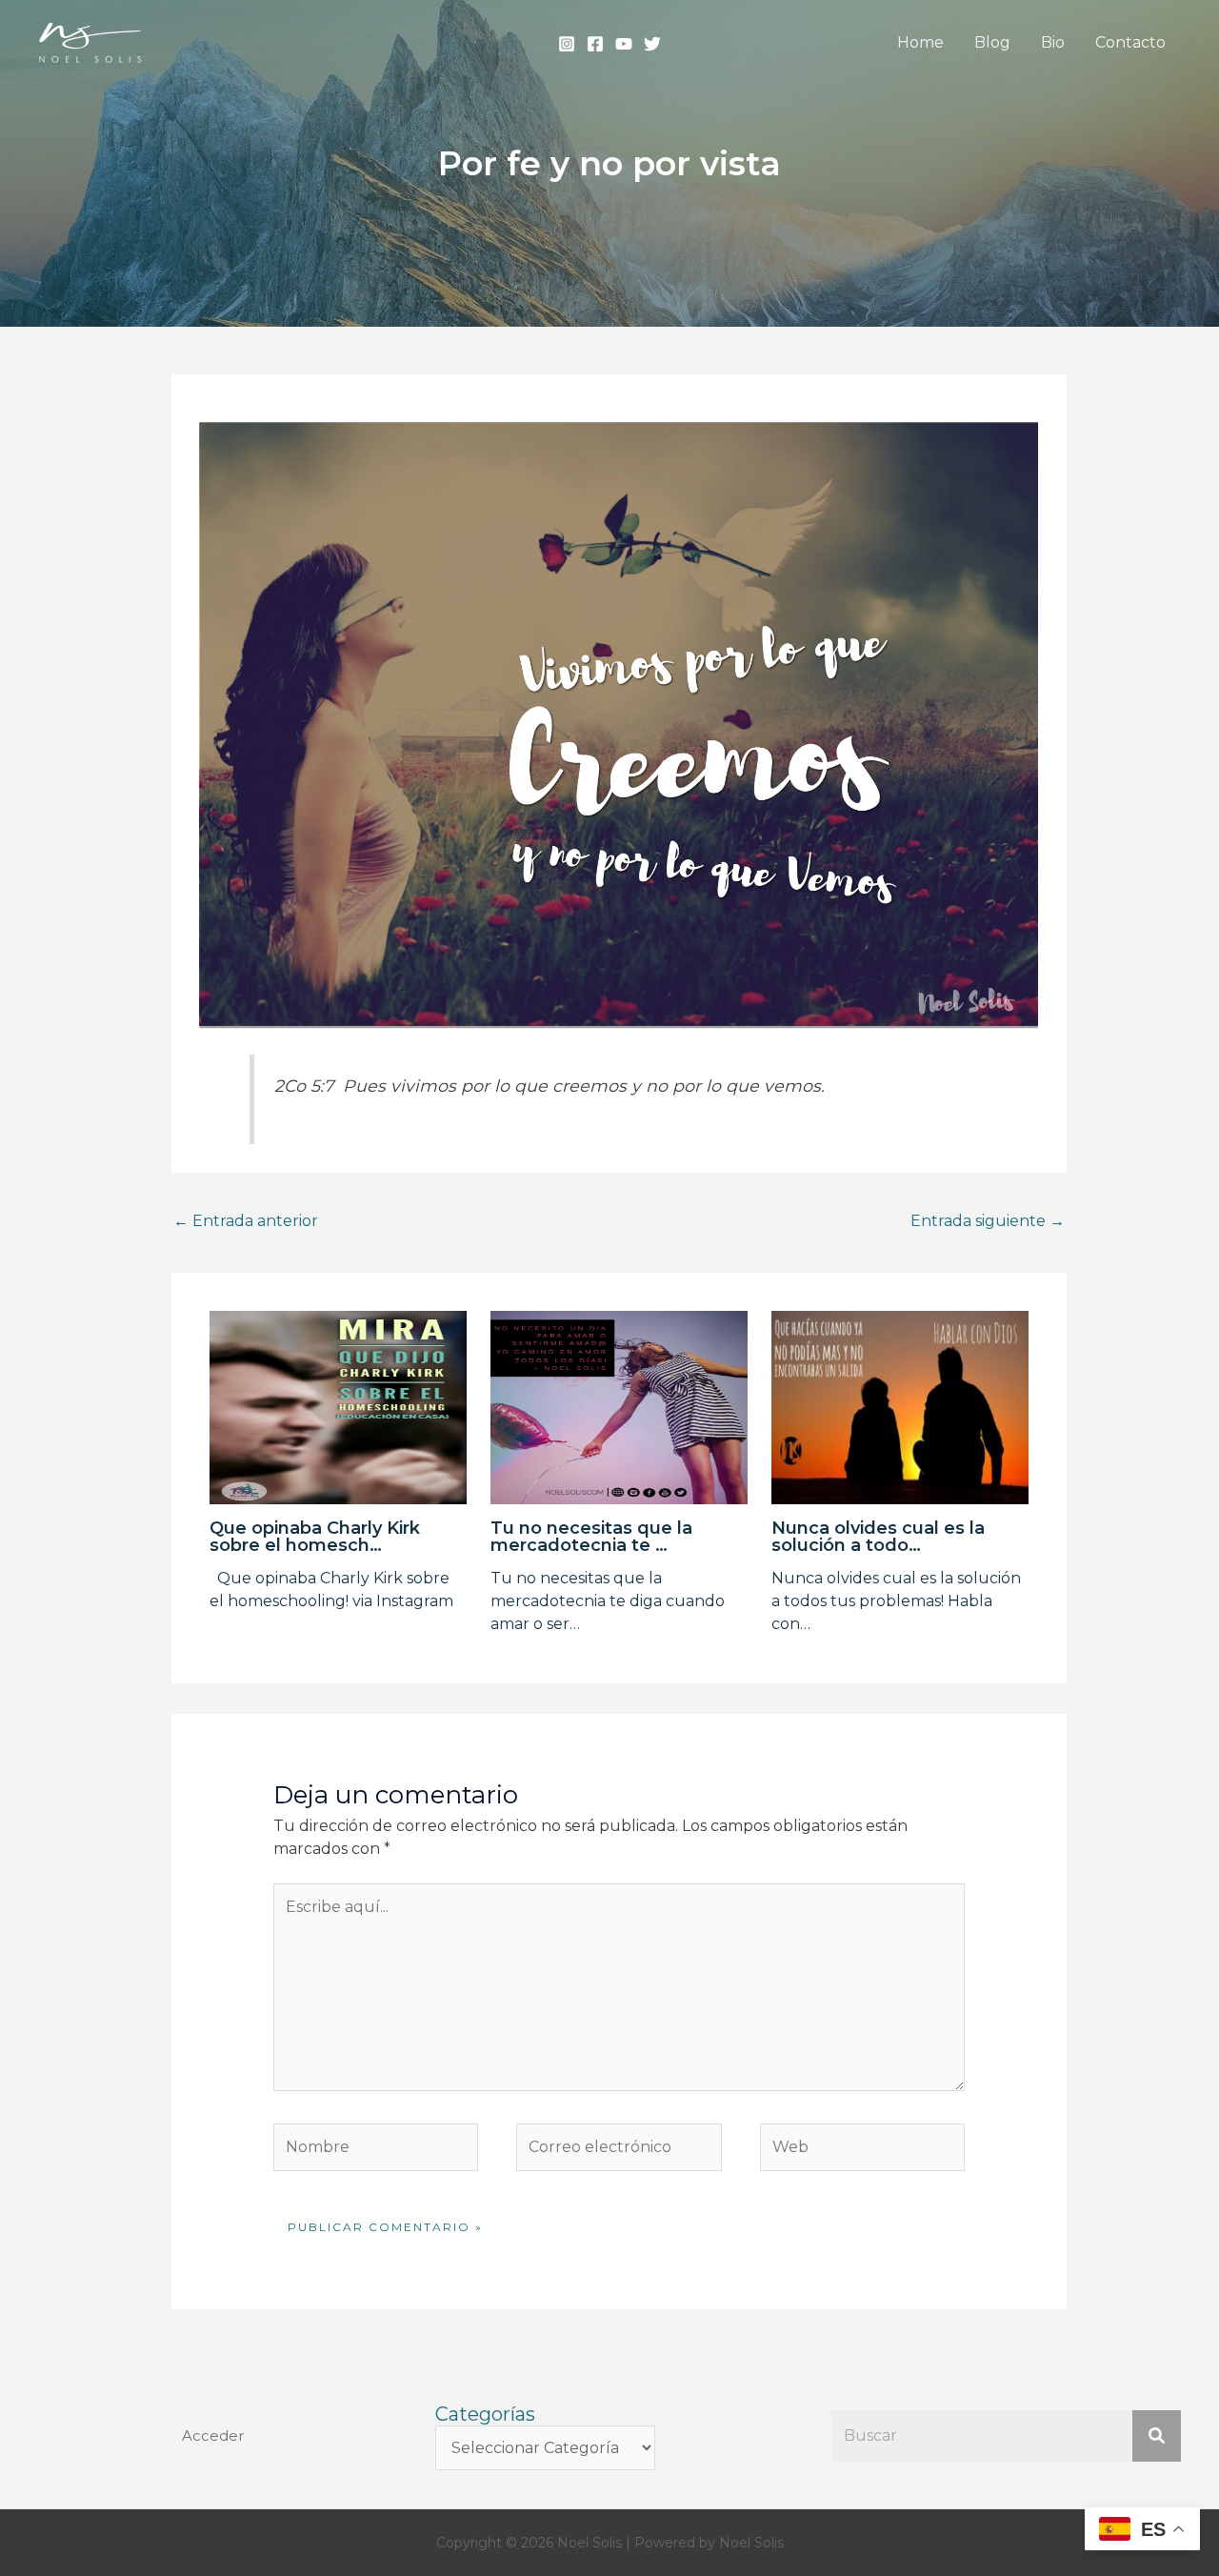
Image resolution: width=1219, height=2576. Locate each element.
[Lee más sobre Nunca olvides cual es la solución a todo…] (900, 1407)
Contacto (1130, 42)
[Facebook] (595, 44)
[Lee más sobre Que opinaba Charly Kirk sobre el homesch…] (338, 1407)
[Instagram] (567, 44)
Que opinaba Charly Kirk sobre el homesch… (315, 1537)
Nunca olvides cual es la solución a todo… (878, 1537)
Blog (992, 42)
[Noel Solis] (90, 41)
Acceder (213, 2435)
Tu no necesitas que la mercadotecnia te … (591, 1537)
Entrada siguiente (988, 1221)
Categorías (485, 2414)
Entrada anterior (246, 1221)
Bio (1053, 42)
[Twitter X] (652, 44)
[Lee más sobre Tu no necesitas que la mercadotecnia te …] (619, 1407)
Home (920, 42)
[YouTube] (624, 44)
